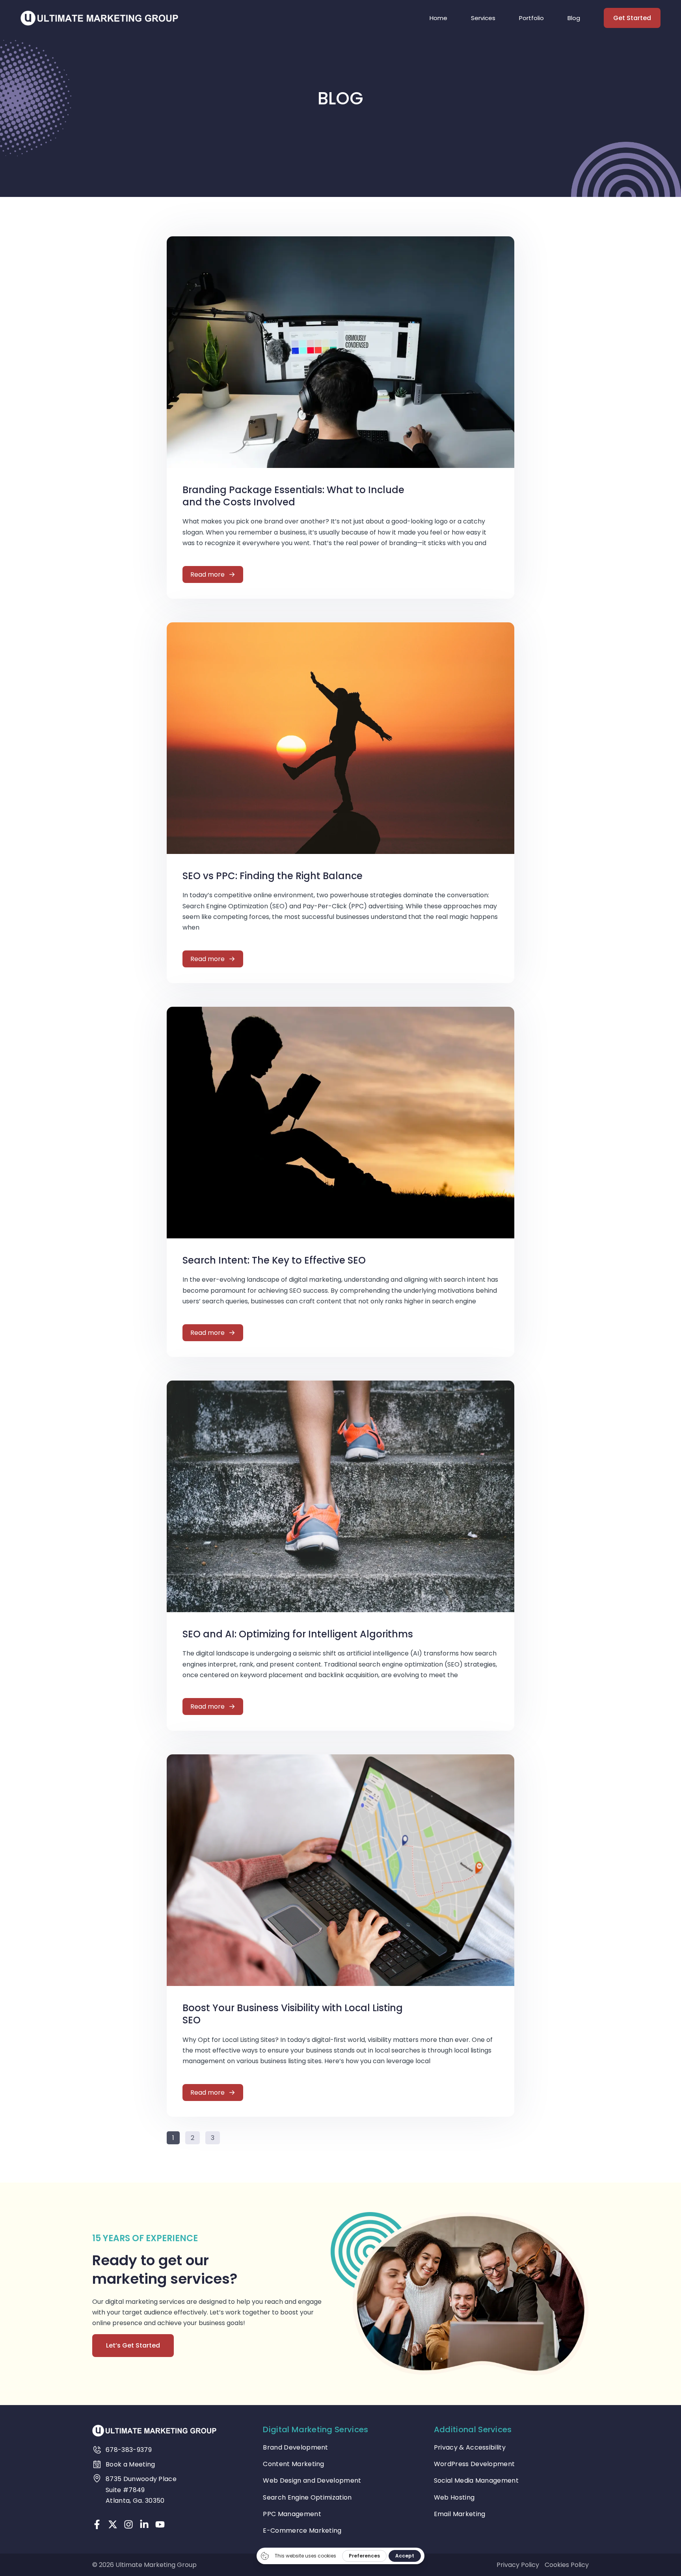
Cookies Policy (567, 2565)
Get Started (632, 18)
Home (438, 18)
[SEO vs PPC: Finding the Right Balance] (340, 738)
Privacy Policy (518, 2565)
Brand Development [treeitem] (295, 2447)
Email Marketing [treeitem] (460, 2514)
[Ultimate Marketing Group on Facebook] (97, 2524)
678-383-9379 (129, 2450)
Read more (207, 574)
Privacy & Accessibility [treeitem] (470, 2447)
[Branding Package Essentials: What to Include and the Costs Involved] (340, 352)
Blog (574, 18)
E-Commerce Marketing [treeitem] (302, 2531)
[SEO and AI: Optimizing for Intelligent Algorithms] (340, 1496)
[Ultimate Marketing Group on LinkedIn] (144, 2524)
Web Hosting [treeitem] (454, 2497)
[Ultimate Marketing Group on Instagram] (128, 2524)
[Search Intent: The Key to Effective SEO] (340, 1122)
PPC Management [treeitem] (292, 2514)
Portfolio (531, 18)
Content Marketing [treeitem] (293, 2464)
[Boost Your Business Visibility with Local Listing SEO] (340, 1870)
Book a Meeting (130, 2464)
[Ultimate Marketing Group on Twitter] (113, 2524)
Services (483, 18)
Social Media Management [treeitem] (476, 2480)
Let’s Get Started (133, 2345)
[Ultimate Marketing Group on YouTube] (160, 2524)
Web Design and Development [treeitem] (312, 2480)
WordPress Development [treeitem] (474, 2464)
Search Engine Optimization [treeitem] (307, 2497)
